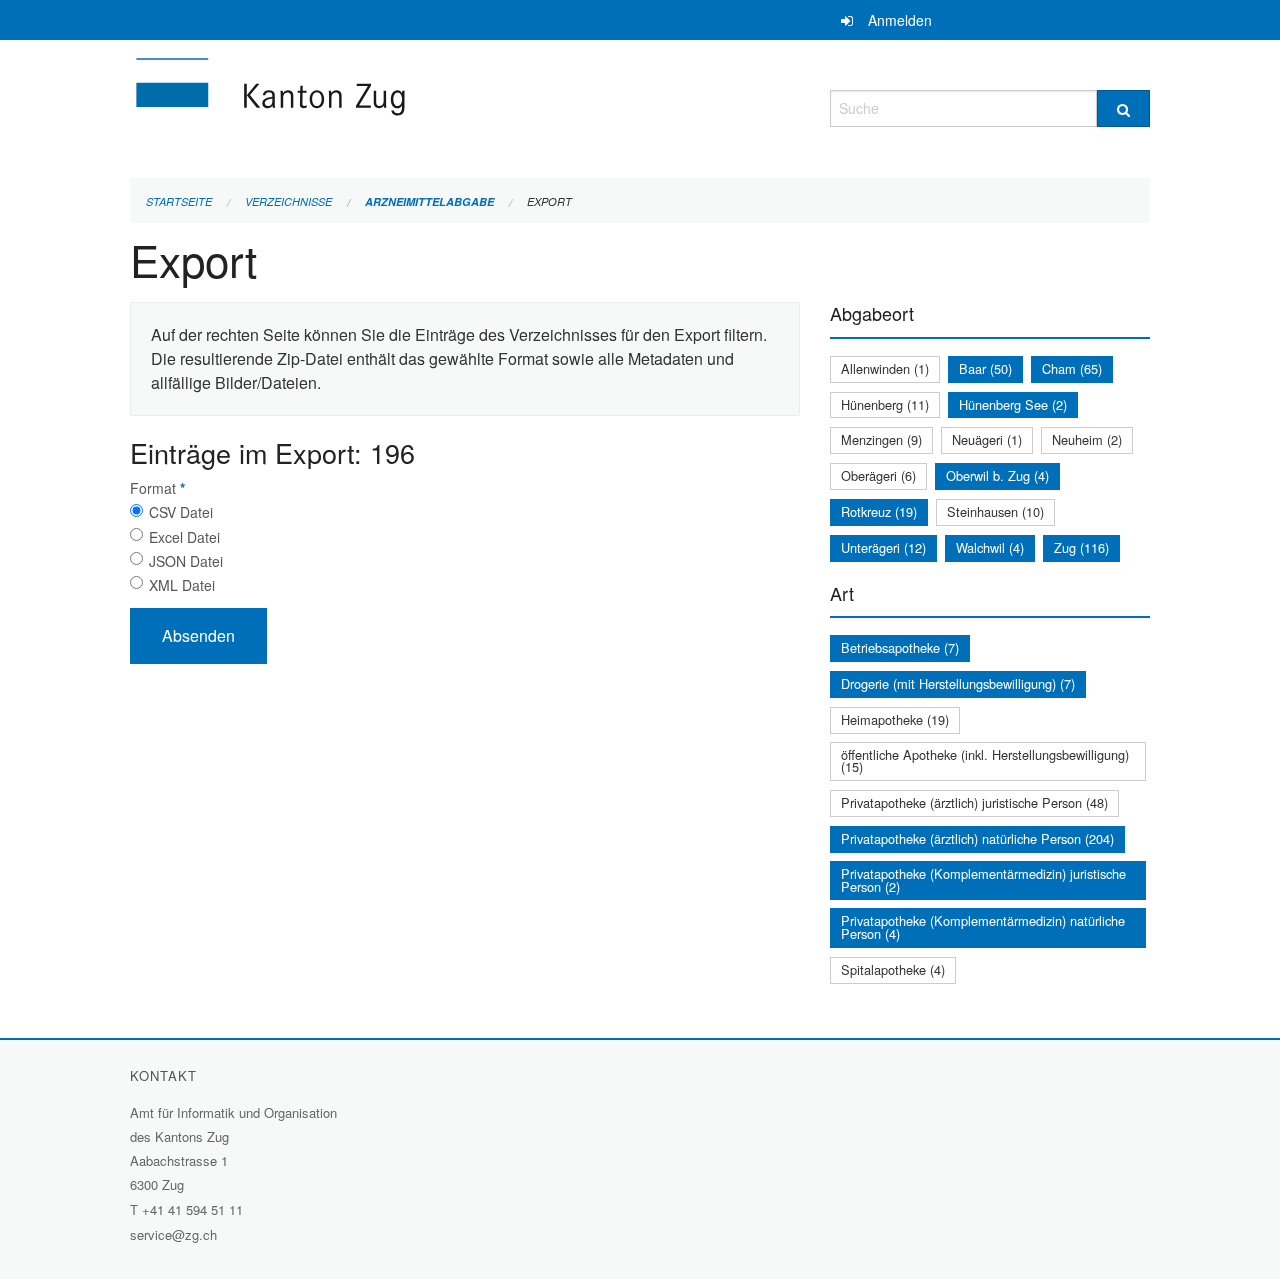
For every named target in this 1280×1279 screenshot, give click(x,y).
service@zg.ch (173, 1234)
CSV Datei (181, 512)
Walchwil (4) (990, 547)
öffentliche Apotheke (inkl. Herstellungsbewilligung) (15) (985, 761)
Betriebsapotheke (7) (900, 647)
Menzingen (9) (881, 439)
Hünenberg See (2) (1013, 404)
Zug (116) (1081, 547)
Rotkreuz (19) (879, 511)
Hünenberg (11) (885, 404)
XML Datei (182, 585)
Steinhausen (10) (995, 511)
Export (549, 201)
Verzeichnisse (288, 201)
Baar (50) (985, 368)
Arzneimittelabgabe (429, 201)
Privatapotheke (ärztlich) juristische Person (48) (974, 802)
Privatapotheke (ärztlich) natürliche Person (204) (977, 838)
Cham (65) (1072, 368)
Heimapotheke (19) (895, 719)
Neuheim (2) (1087, 439)
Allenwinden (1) (885, 368)
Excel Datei (184, 537)
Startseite (179, 201)
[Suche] (1123, 108)
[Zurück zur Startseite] (390, 105)
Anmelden (900, 20)
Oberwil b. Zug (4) (997, 475)
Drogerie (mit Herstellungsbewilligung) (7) (958, 683)
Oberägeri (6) (878, 475)
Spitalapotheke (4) (893, 969)
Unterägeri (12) (883, 547)
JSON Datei (186, 561)
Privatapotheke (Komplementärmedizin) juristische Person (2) (983, 880)
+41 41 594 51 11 (192, 1209)
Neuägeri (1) (987, 439)
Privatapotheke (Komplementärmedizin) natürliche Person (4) (983, 927)
